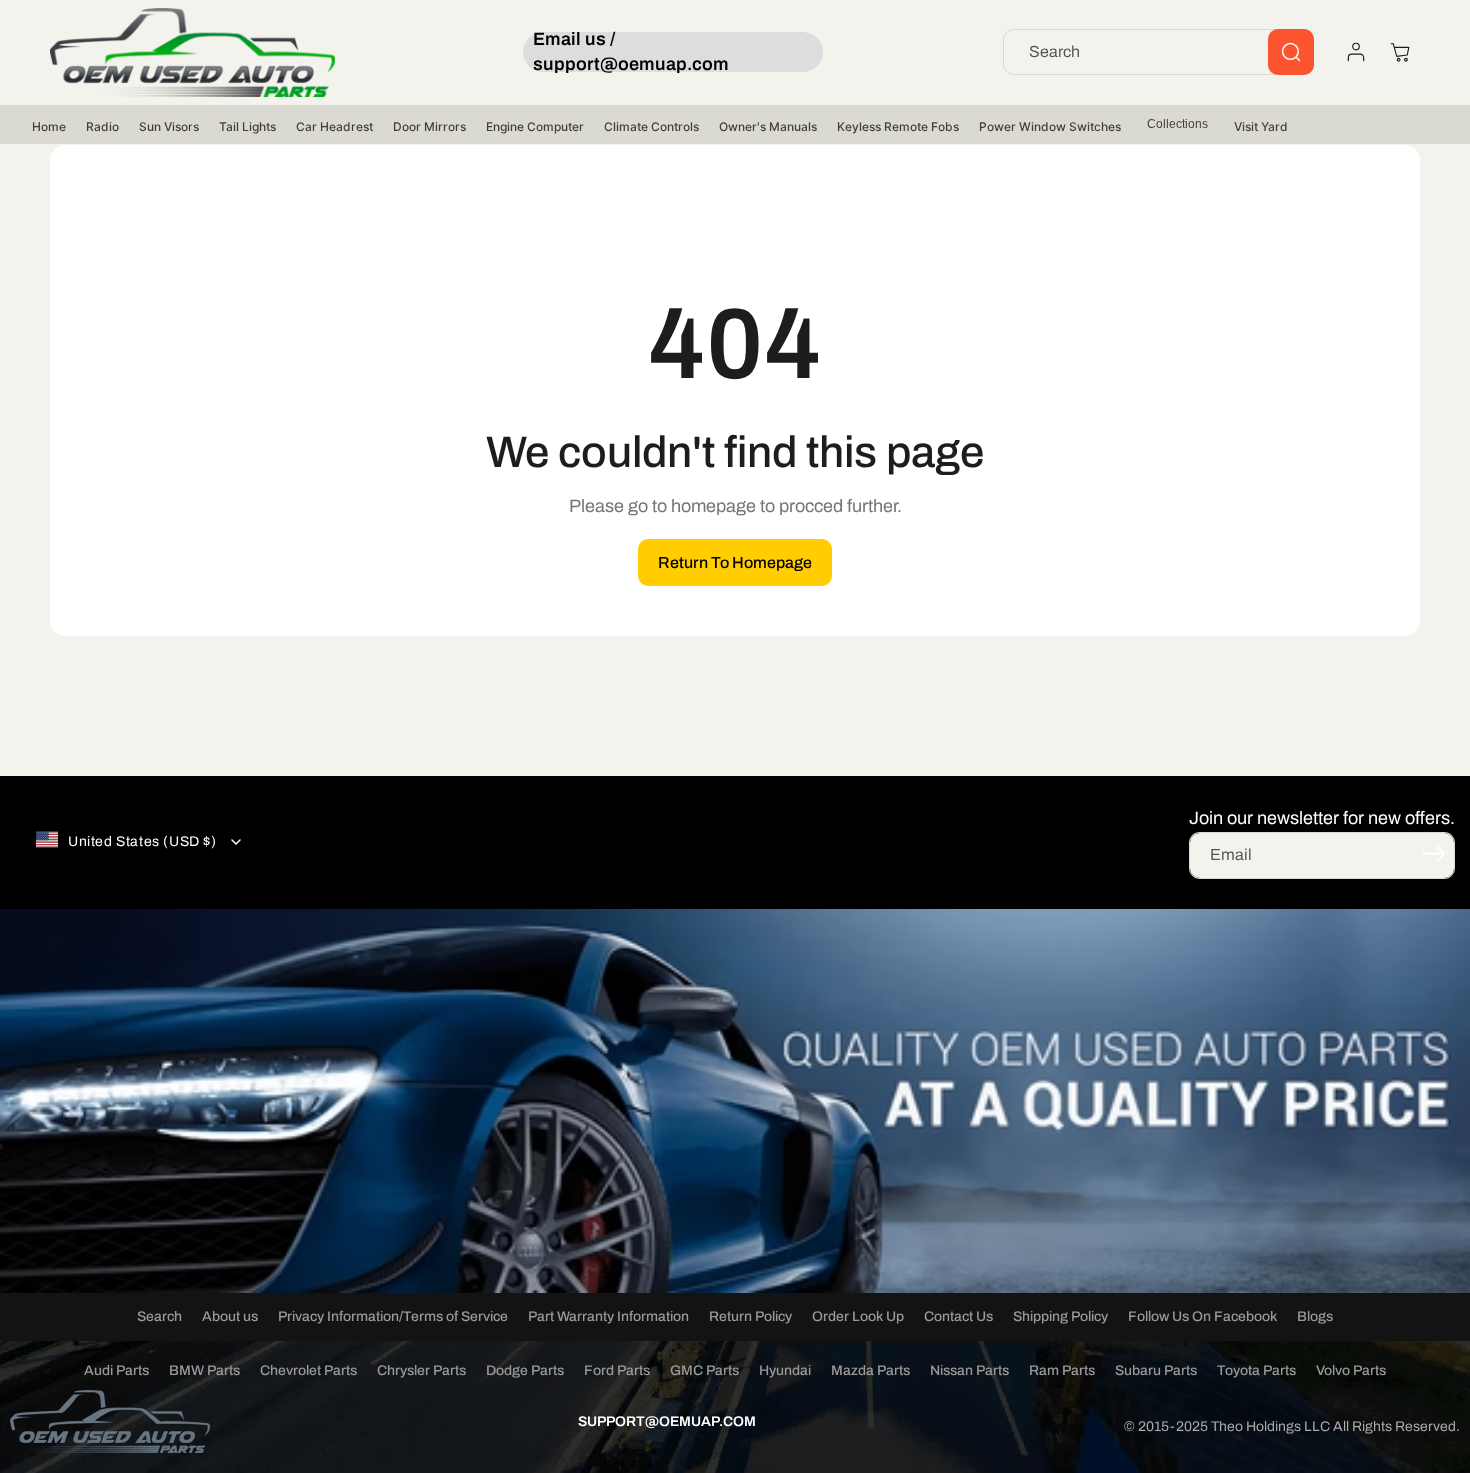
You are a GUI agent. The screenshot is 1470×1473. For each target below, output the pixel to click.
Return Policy (750, 1316)
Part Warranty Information (608, 1316)
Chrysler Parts (421, 1370)
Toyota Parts (1256, 1370)
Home (49, 126)
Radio (102, 126)
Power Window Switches (1050, 126)
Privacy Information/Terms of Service (393, 1316)
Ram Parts (1062, 1370)
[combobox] (1158, 52)
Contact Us (958, 1316)
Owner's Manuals (768, 126)
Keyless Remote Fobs (898, 126)
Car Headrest (334, 126)
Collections (1177, 124)
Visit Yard (1261, 126)
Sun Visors (169, 126)
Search (159, 1316)
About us (230, 1316)
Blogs (1315, 1316)
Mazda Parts (870, 1370)
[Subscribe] (1433, 854)
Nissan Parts (969, 1370)
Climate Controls (651, 126)
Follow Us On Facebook (1202, 1316)
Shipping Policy (1060, 1316)
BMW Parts (204, 1370)
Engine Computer (535, 126)
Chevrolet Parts (308, 1370)
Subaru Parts (1156, 1370)
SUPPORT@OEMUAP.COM (667, 1421)
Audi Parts (116, 1370)
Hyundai (785, 1370)
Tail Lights (247, 126)
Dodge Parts (525, 1370)
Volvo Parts (1351, 1370)
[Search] (1291, 52)
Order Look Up (858, 1316)
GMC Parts (704, 1370)
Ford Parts (617, 1370)
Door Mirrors (429, 126)
